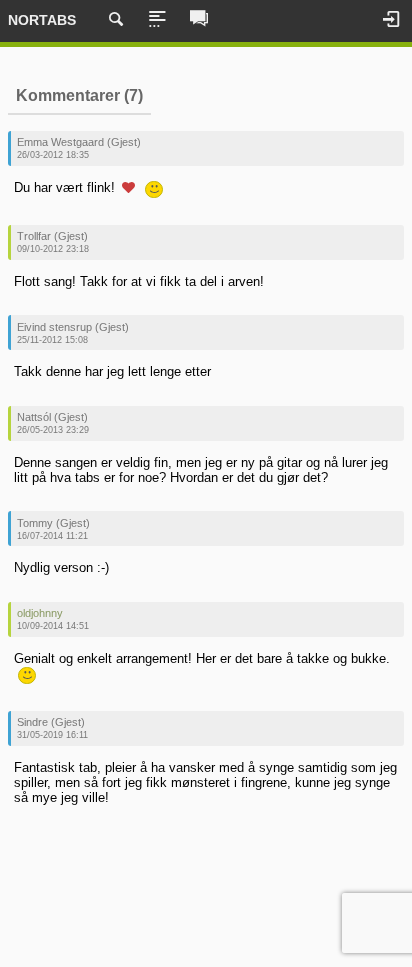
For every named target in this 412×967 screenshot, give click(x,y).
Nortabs (42, 20)
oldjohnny (40, 613)
